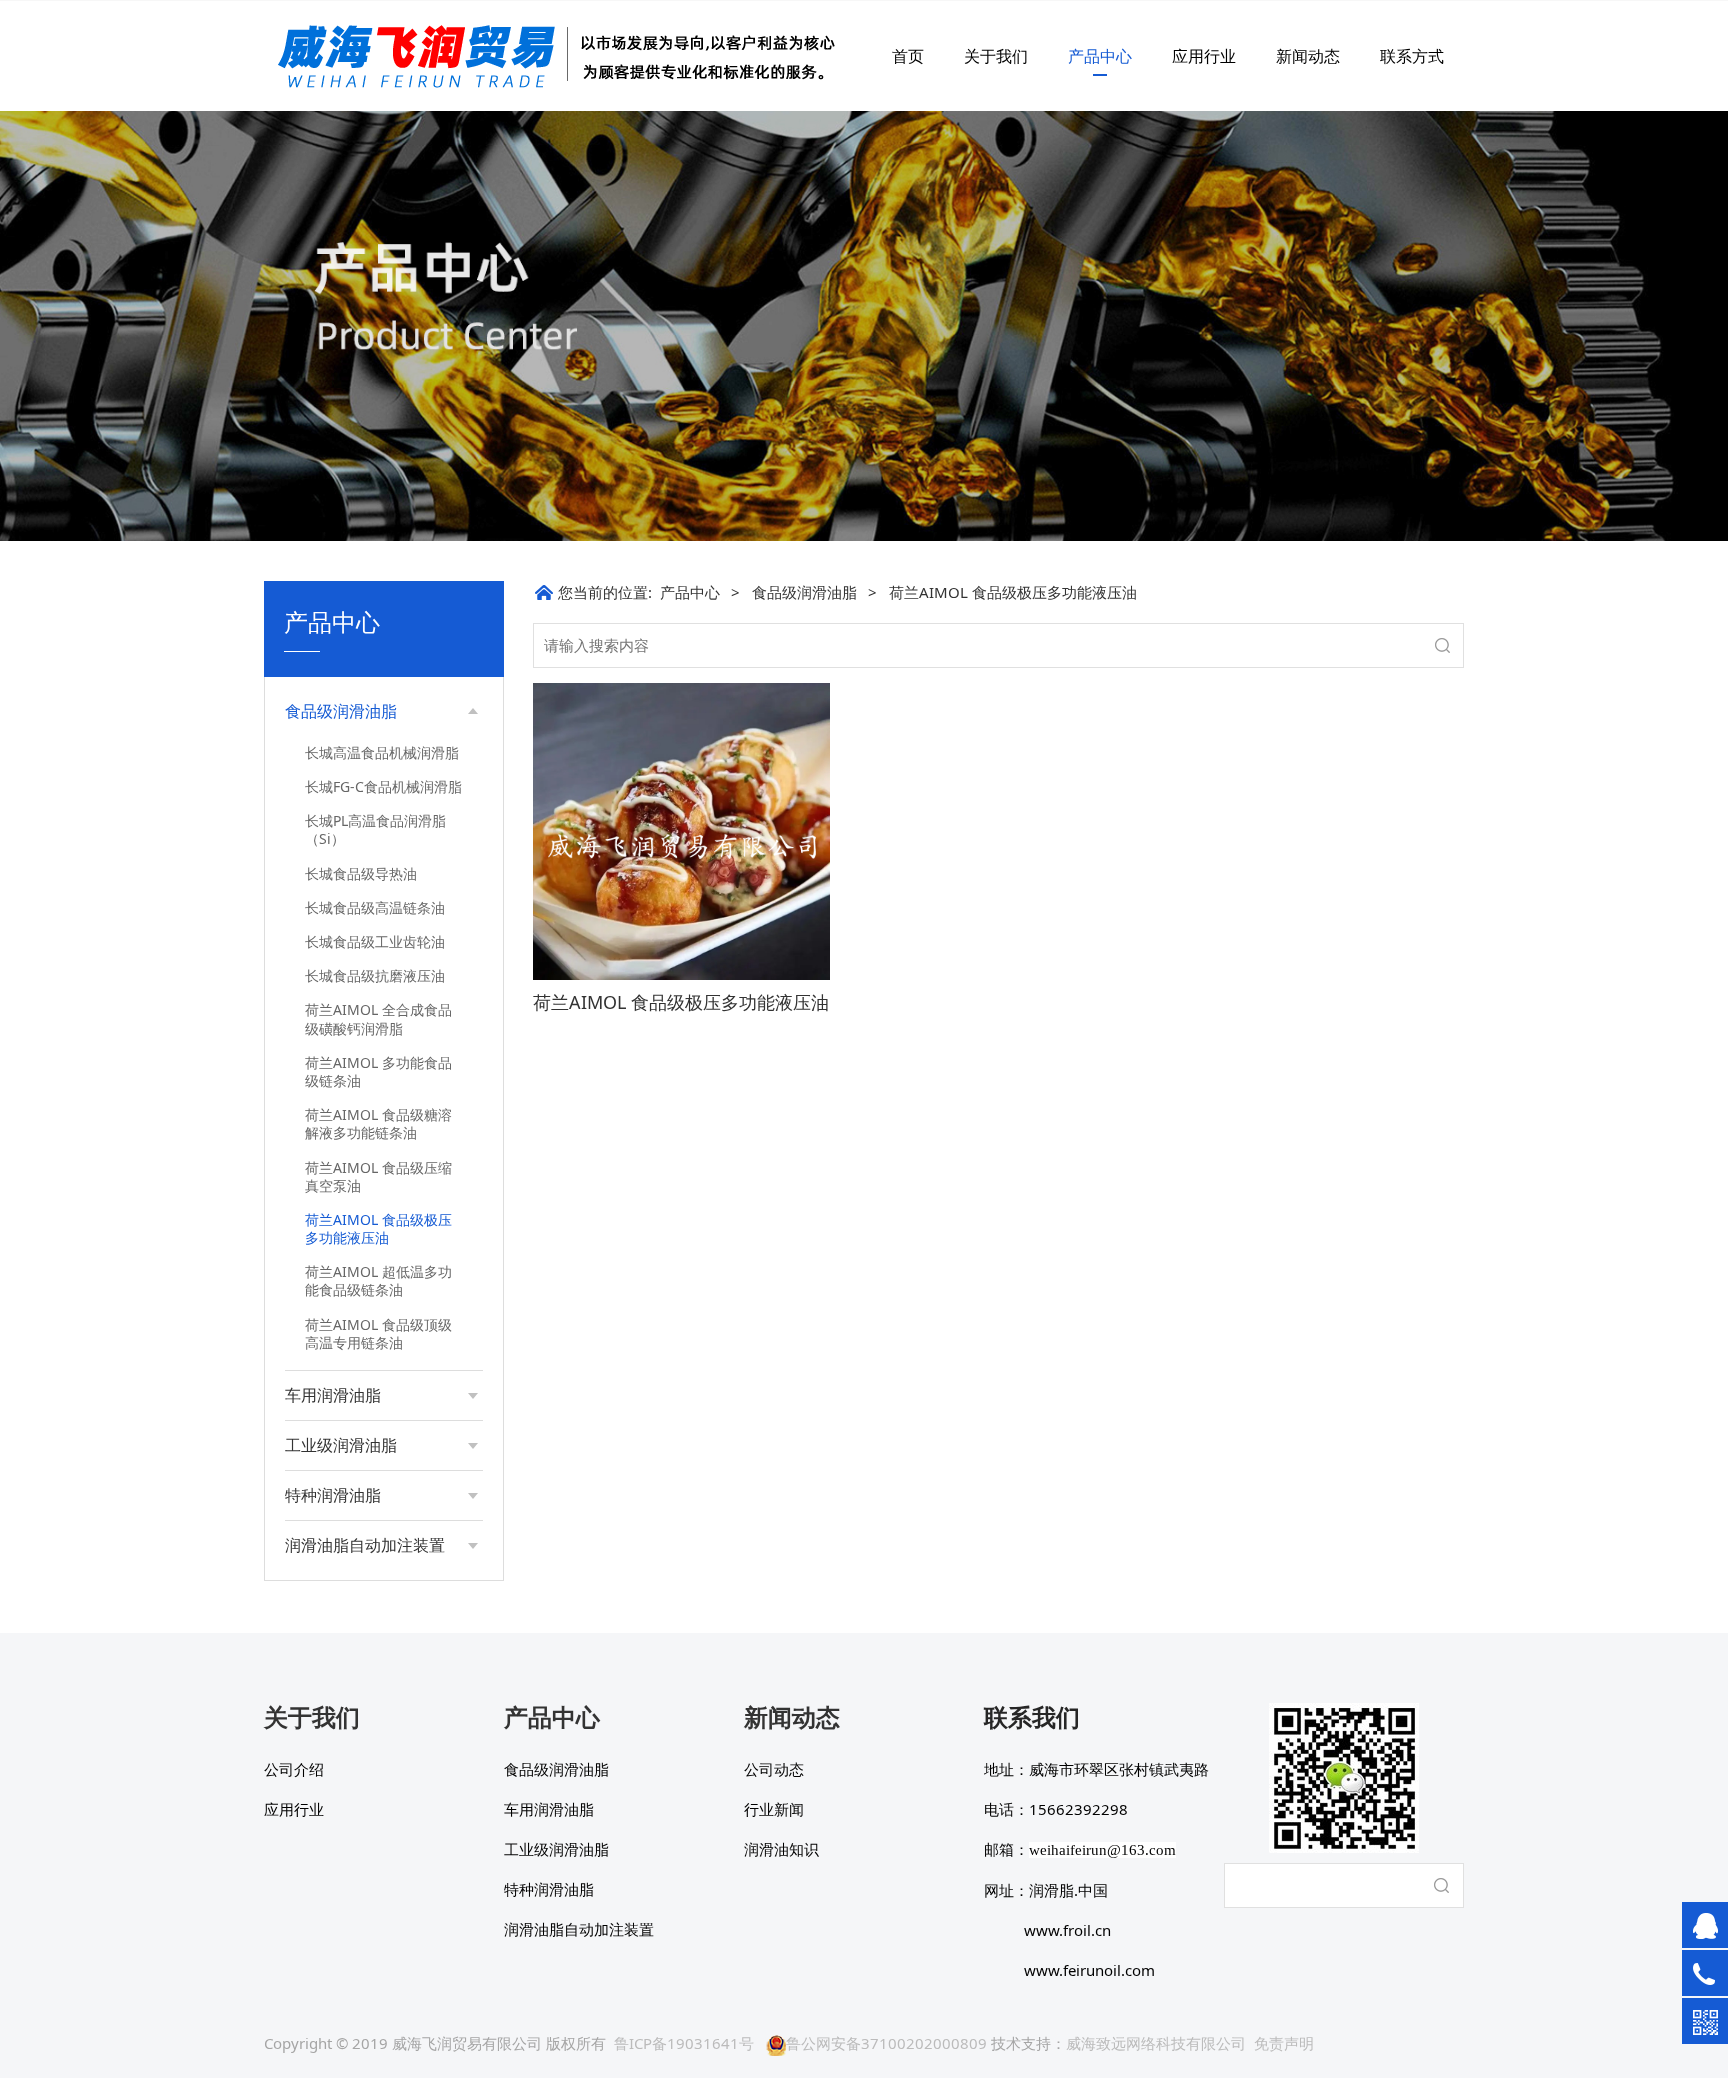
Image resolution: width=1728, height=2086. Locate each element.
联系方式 (1412, 56)
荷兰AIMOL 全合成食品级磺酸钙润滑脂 (378, 1018)
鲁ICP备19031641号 (684, 2043)
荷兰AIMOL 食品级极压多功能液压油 (378, 1228)
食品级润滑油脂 (804, 592)
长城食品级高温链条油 (375, 907)
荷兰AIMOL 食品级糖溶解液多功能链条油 (378, 1123)
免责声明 (1284, 2043)
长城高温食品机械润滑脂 (382, 752)
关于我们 (996, 56)
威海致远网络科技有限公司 (1156, 2043)
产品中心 (1100, 56)
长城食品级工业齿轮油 (375, 941)
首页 (908, 56)
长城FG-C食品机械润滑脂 (383, 786)
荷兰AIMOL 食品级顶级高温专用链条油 (378, 1333)
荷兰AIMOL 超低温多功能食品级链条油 (378, 1280)
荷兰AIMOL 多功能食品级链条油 (378, 1071)
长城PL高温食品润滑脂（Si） (375, 829)
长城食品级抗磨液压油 (375, 975)
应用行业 (1204, 56)
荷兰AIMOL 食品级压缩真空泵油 (378, 1176)
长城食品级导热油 (361, 873)
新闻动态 (1308, 56)
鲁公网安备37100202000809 (886, 2043)
